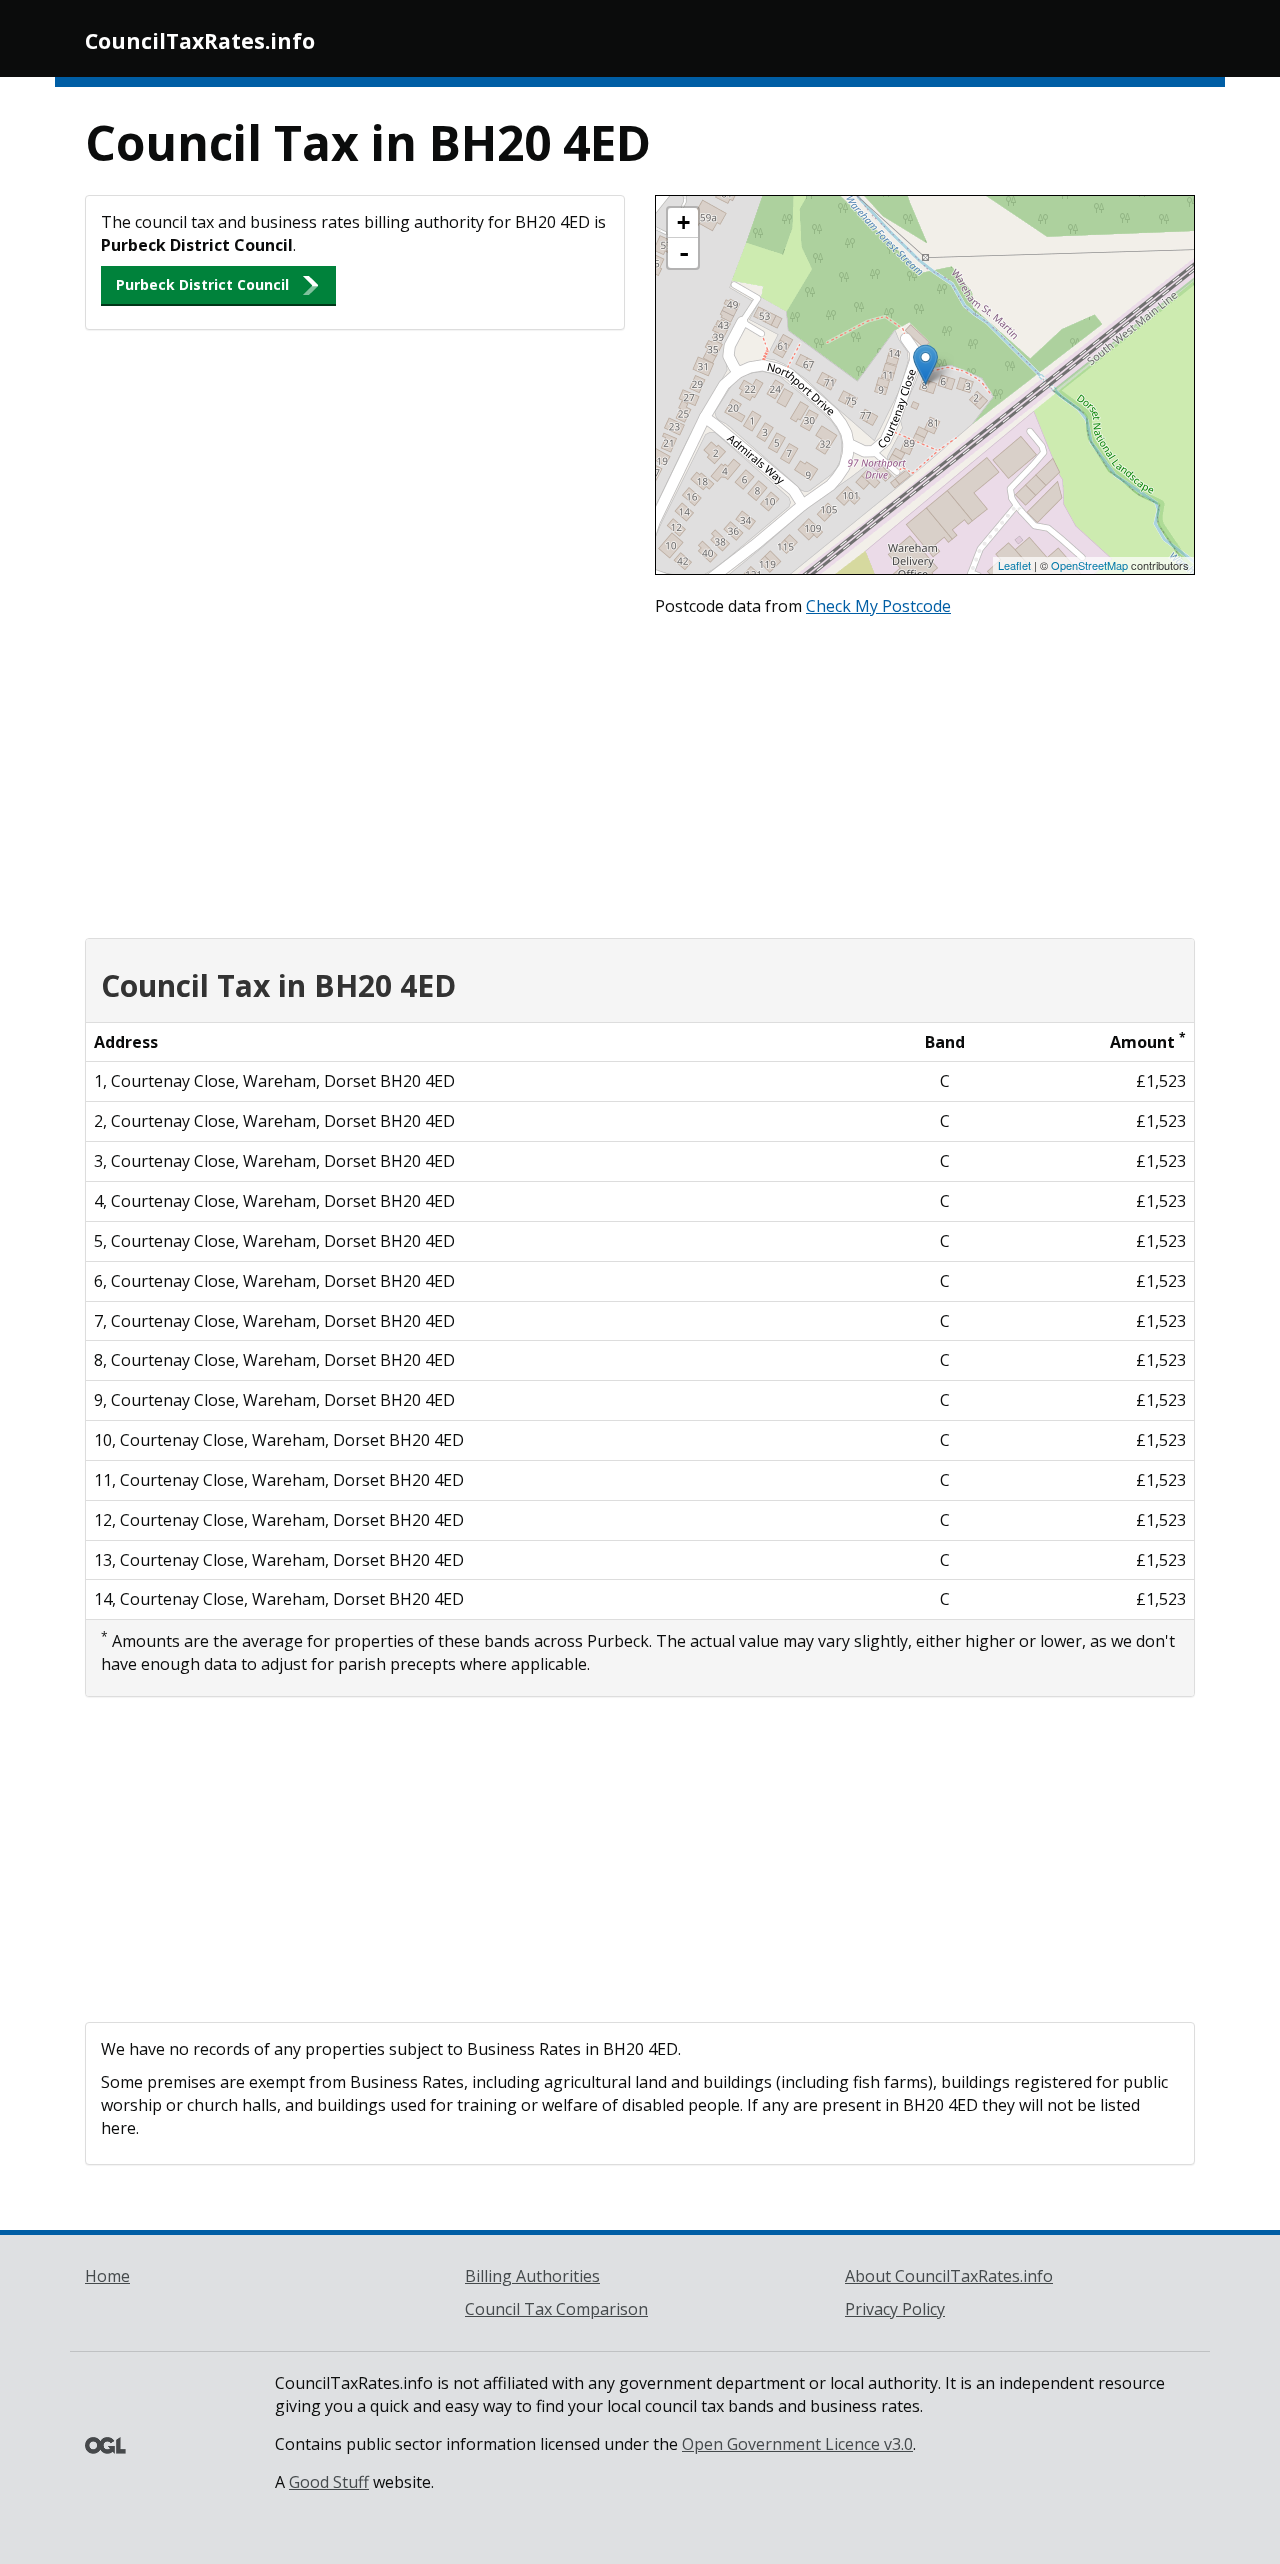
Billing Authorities (532, 2276)
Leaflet (1014, 565)
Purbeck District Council (202, 284)
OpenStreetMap (1089, 565)
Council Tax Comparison (556, 2309)
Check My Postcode (878, 606)
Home (107, 2276)
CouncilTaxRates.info (200, 41)
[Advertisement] (640, 773)
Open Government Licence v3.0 (797, 2444)
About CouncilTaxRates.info (949, 2276)
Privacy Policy (895, 2309)
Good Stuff (329, 2482)
